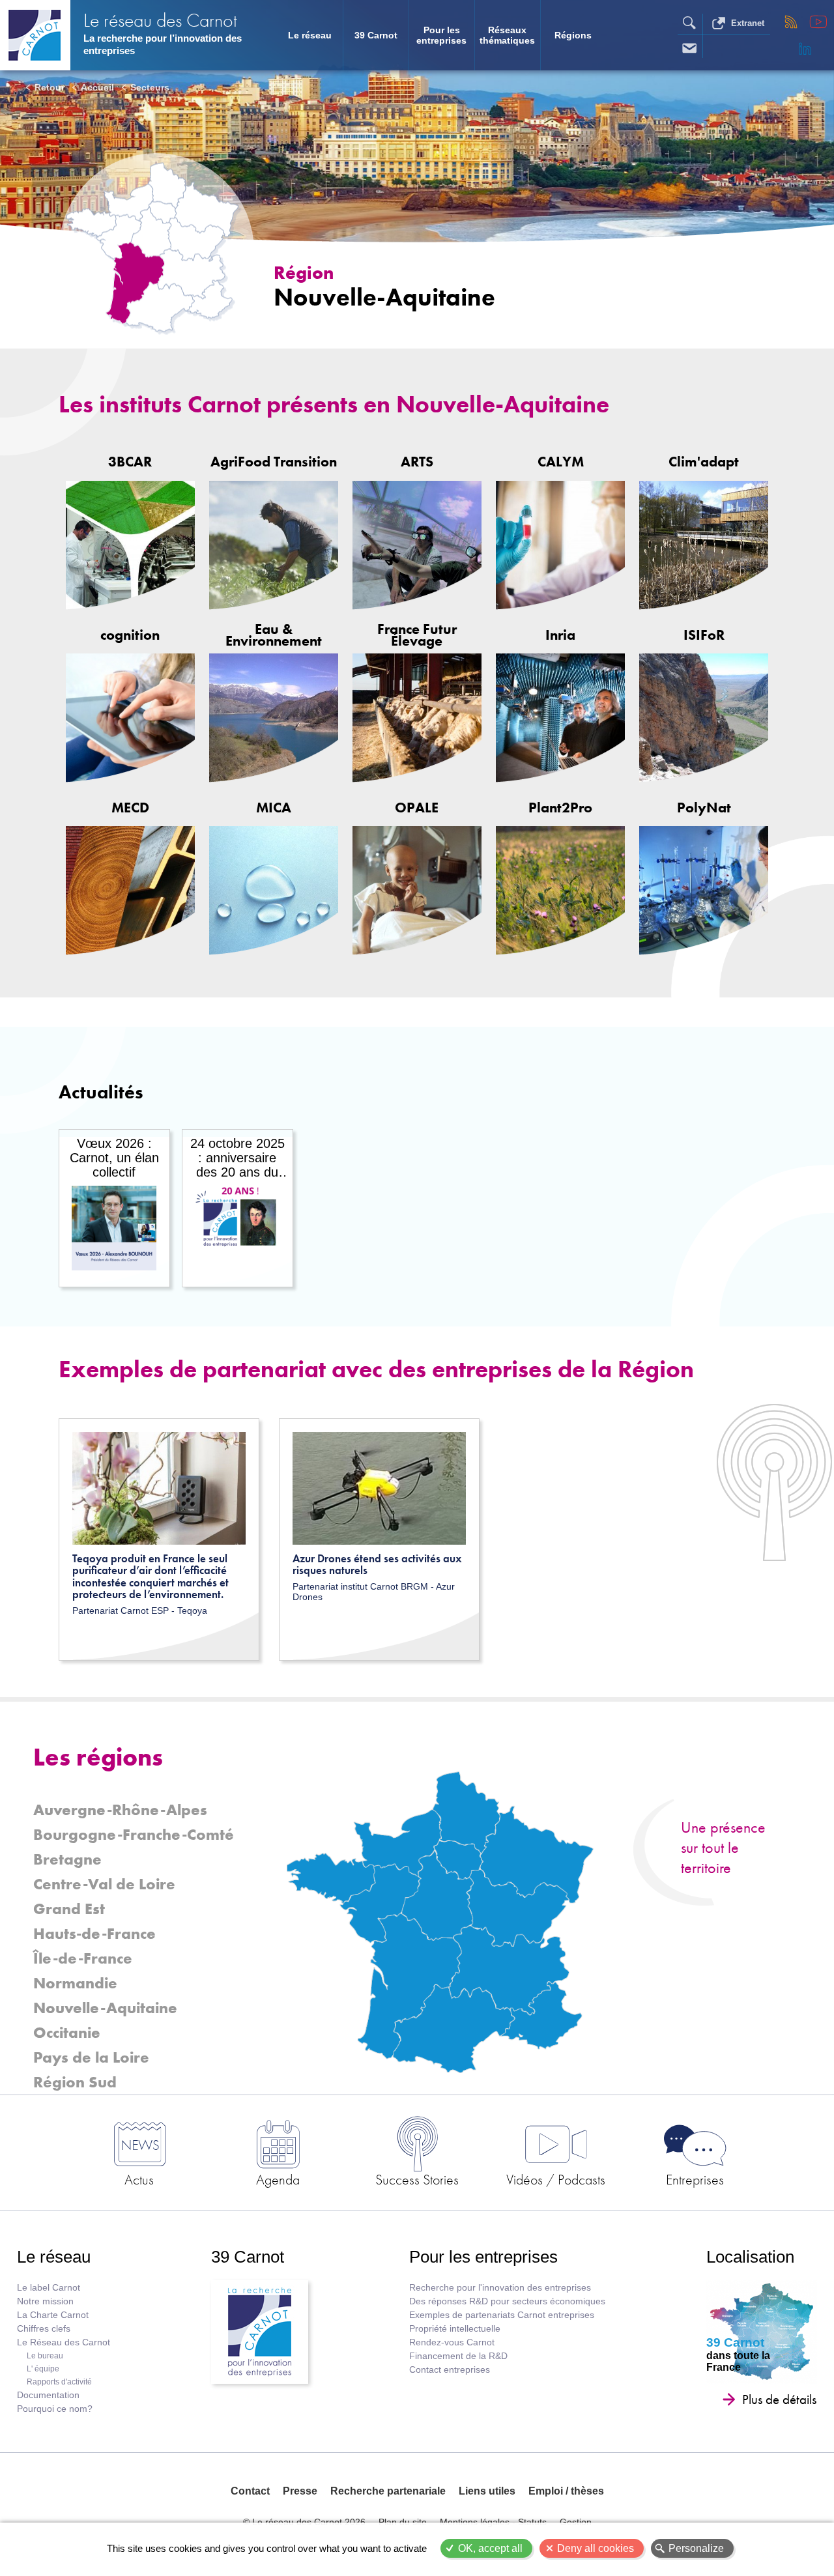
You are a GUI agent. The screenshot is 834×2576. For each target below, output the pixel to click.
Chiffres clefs (44, 2329)
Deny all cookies (596, 2548)
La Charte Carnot (53, 2315)
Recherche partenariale (388, 2491)
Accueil (97, 87)
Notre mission (45, 2301)
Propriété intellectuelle (455, 2329)
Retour (50, 87)
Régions (573, 35)
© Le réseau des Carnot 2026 (304, 2522)
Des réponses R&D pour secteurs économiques (507, 2301)
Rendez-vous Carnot (452, 2342)
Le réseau (310, 35)
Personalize (696, 2548)
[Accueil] (35, 35)
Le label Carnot (49, 2288)
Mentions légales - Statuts (493, 2522)
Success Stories (417, 2179)
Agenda (278, 2179)
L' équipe (43, 2369)
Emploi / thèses (566, 2491)
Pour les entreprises (441, 35)
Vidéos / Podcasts (556, 2179)
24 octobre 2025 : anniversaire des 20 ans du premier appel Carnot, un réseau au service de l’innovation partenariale (237, 1158)
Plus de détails (779, 2399)
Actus (139, 2179)
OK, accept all (490, 2548)
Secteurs (150, 87)
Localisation (750, 2257)
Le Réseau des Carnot (64, 2342)
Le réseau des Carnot (160, 20)
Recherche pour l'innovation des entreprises (500, 2288)
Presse (300, 2491)
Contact (250, 2491)
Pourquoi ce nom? (55, 2409)
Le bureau (45, 2356)
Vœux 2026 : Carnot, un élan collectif (114, 1158)
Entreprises (695, 2179)
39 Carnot (376, 35)
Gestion (576, 2522)
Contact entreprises (450, 2370)
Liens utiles (487, 2491)
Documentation (48, 2395)
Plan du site (403, 2522)
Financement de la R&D (458, 2356)
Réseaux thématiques (507, 35)
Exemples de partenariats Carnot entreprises (502, 2315)
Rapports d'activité (59, 2382)
